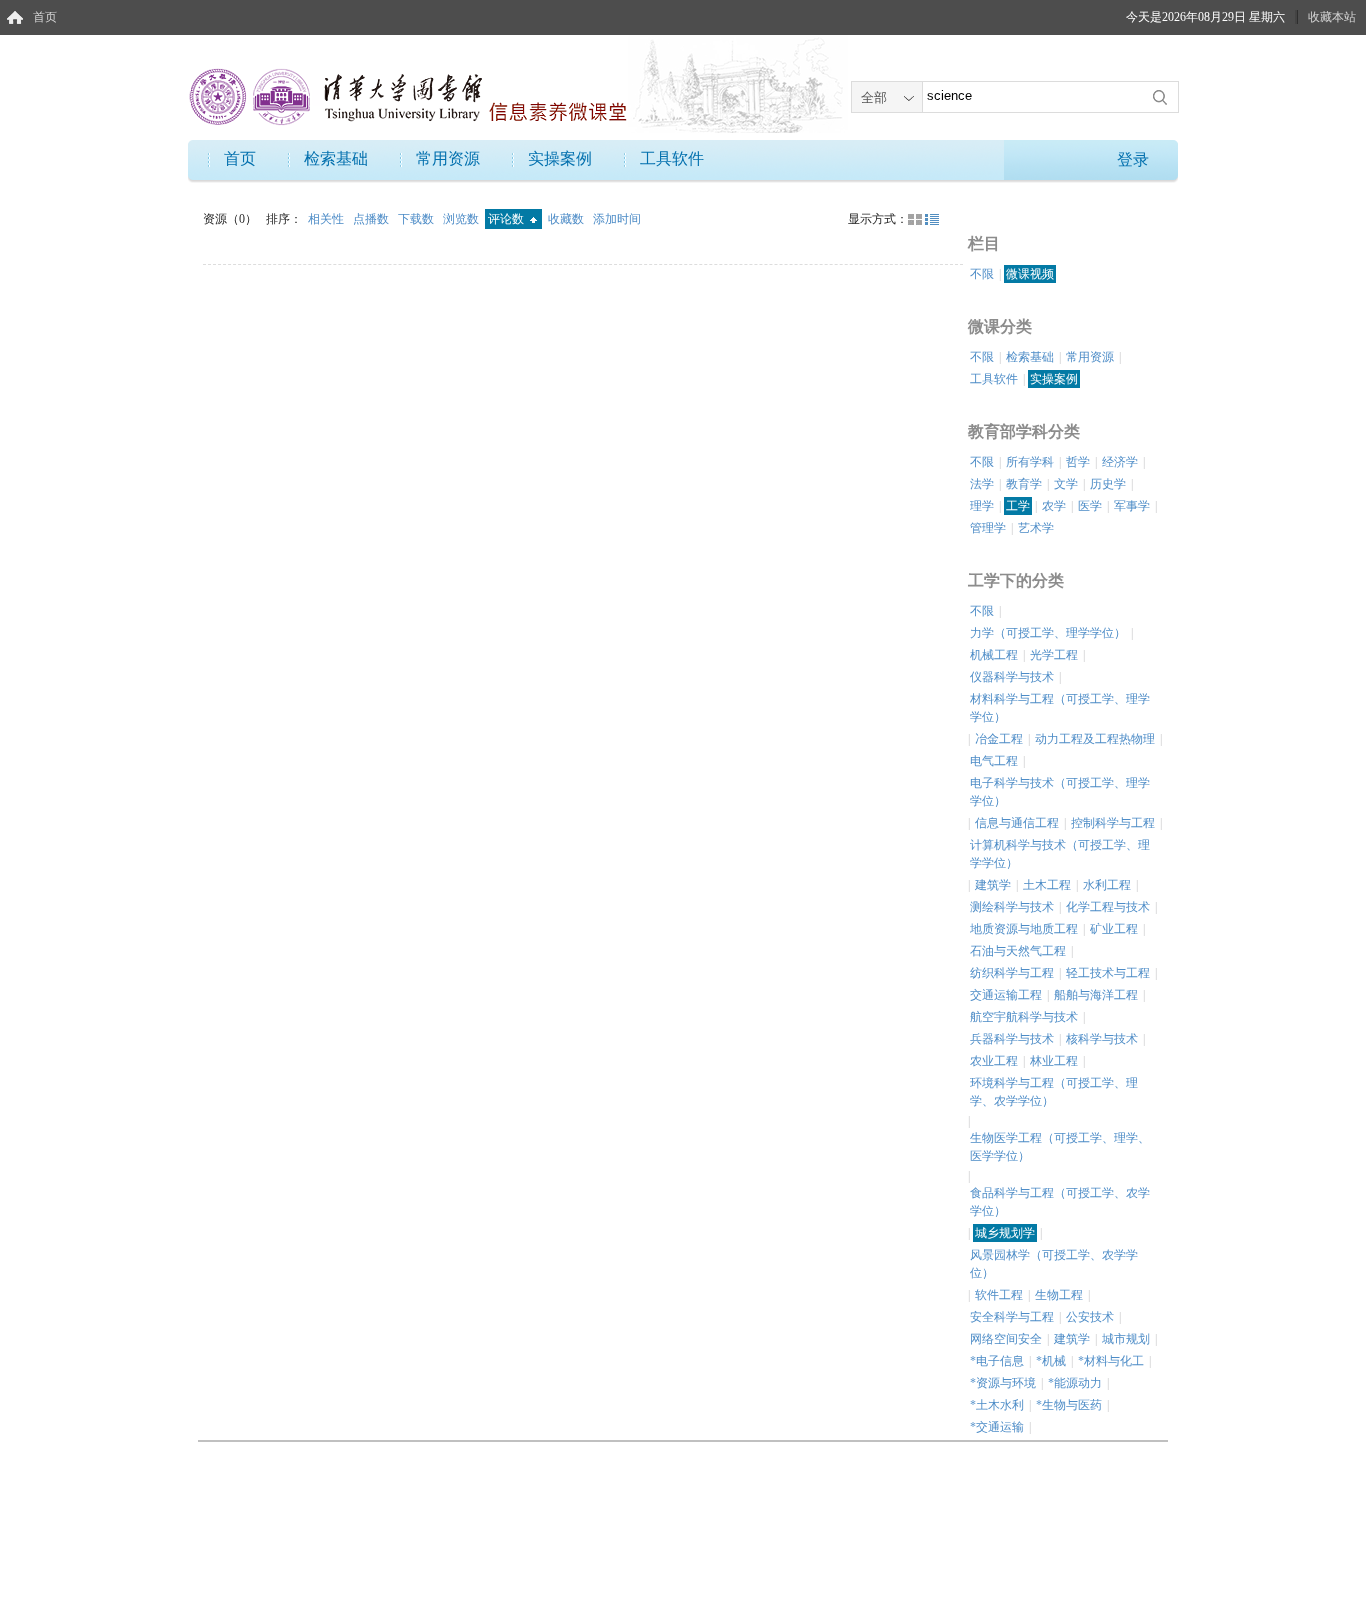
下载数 (417, 219)
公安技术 (1090, 1317)
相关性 (327, 219)
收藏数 (567, 219)
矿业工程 (1114, 929)
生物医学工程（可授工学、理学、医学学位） (1060, 1147)
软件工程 (999, 1295)
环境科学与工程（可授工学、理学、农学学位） (1054, 1092)
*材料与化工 (1111, 1361)
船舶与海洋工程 (1096, 995)
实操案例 (560, 158)
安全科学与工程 (1012, 1317)
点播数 (372, 219)
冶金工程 (999, 739)
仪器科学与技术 (1012, 677)
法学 (982, 484)
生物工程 (1059, 1295)
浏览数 (462, 219)
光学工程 (1054, 655)
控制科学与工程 (1113, 823)
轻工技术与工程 (1108, 973)
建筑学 (993, 885)
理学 (982, 506)
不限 (982, 274)
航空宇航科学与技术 (1024, 1017)
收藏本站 (1332, 17)
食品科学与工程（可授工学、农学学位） (1060, 1202)
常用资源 (448, 158)
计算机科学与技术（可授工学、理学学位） (1060, 854)
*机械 (1051, 1361)
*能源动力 (1075, 1383)
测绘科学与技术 (1012, 907)
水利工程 (1107, 885)
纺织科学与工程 (1012, 973)
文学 (1066, 484)
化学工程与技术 (1108, 907)
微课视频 (1030, 274)
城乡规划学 (1005, 1233)
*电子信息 (997, 1361)
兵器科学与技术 (1012, 1039)
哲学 (1078, 462)
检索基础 (336, 158)
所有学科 (1030, 462)
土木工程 (1047, 885)
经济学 (1120, 462)
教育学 (1024, 484)
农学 (1054, 506)
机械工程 (994, 655)
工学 (1018, 506)
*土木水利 (997, 1405)
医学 (1090, 506)
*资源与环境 (1003, 1383)
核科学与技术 (1102, 1039)
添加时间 (617, 219)
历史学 (1108, 484)
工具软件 (672, 158)
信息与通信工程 (1017, 823)
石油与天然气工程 (1018, 951)
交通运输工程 (1006, 995)
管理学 (988, 528)
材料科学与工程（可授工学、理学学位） (1060, 708)
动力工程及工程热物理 (1095, 739)
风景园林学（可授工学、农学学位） (1054, 1264)
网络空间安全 (1006, 1339)
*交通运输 (997, 1427)
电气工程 (994, 761)
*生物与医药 (1069, 1405)
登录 (1133, 159)
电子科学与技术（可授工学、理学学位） (1060, 792)
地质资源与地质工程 (1024, 929)
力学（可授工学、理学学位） (1048, 633)
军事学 (1132, 506)
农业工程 (994, 1061)
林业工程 (1054, 1061)
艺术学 (1036, 528)
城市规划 (1126, 1339)
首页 (45, 17)
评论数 (507, 219)
